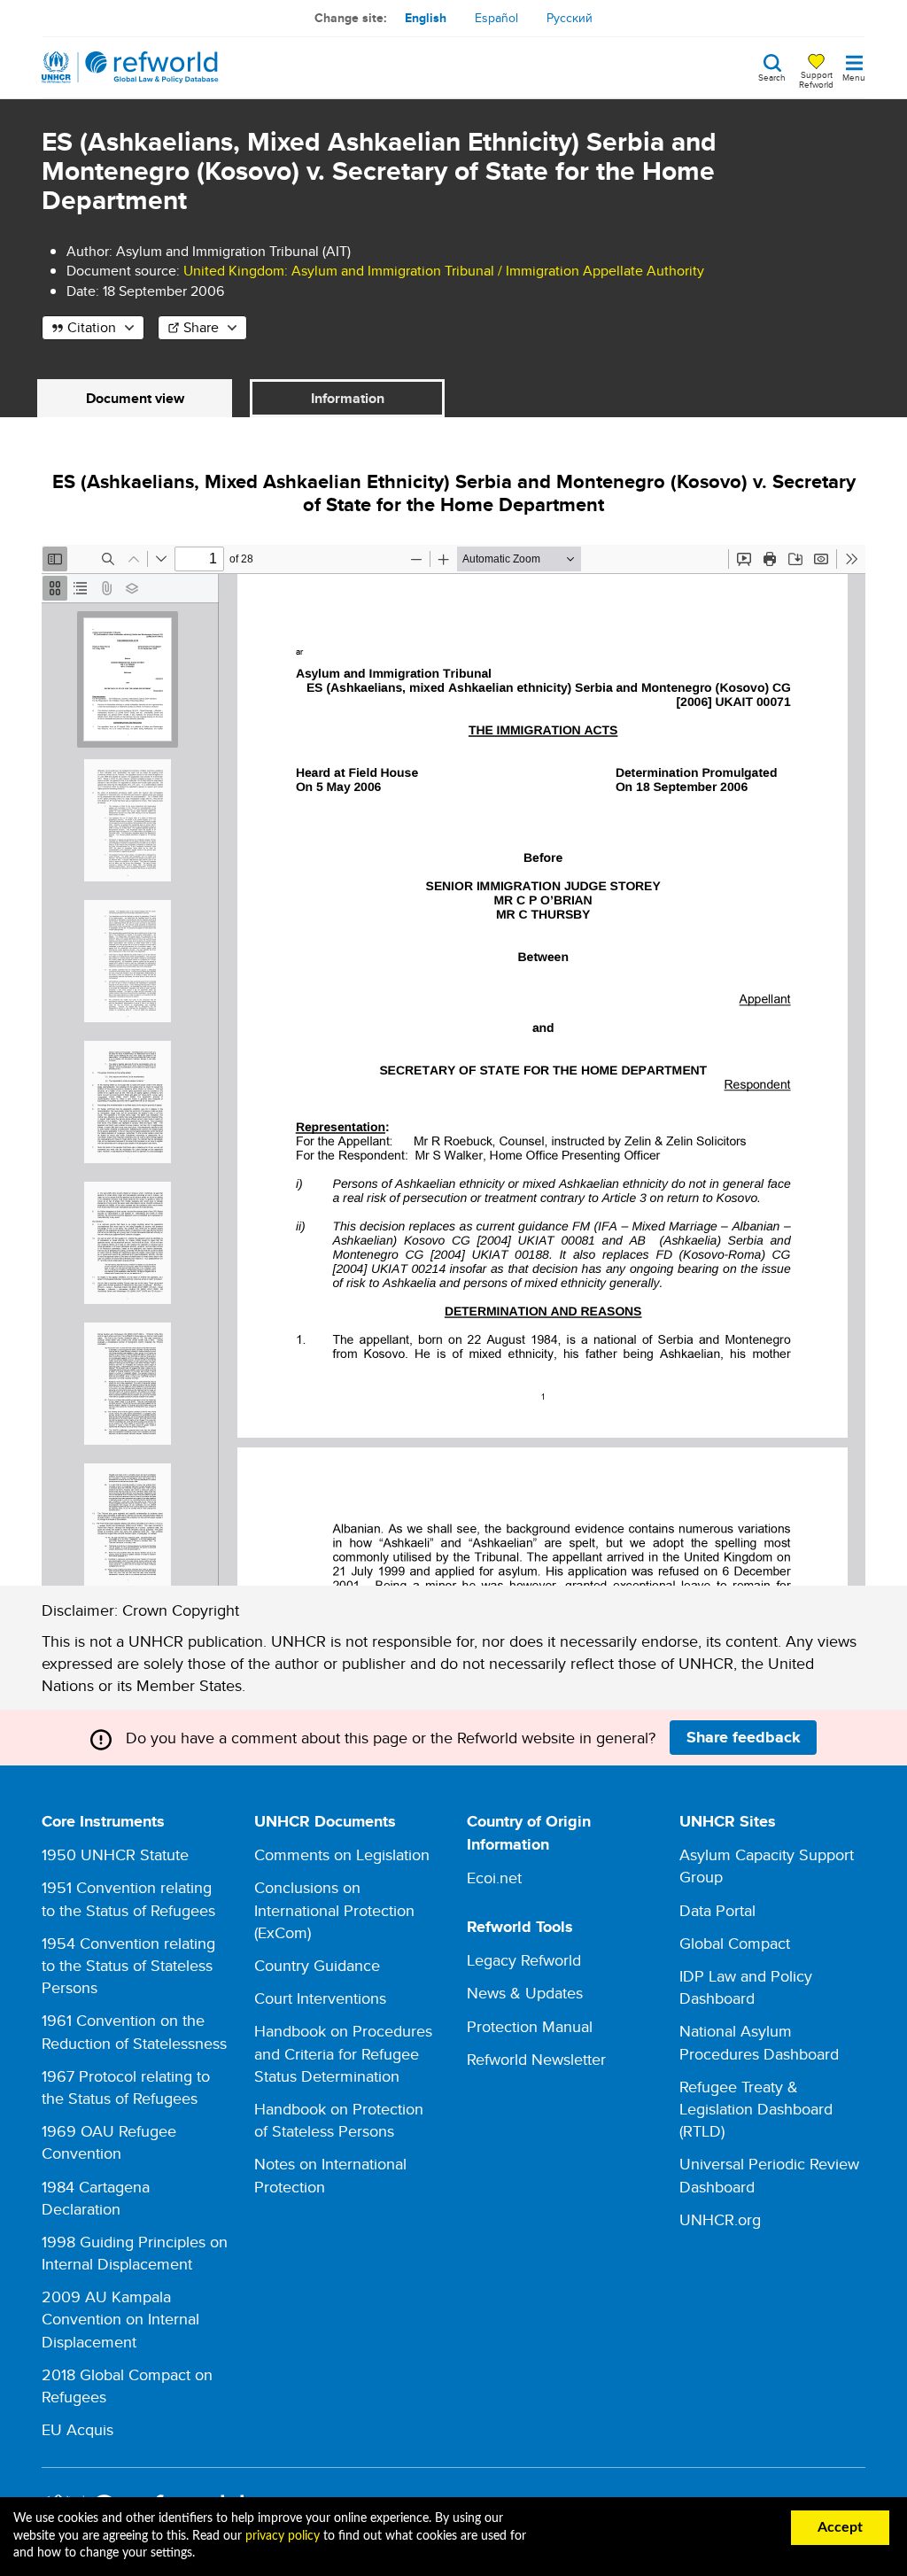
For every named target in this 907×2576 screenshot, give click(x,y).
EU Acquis (78, 2429)
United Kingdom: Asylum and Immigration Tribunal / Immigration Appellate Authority (444, 271)
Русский (570, 18)
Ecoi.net (494, 1878)
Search (772, 76)
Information (348, 398)
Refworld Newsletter (536, 2059)
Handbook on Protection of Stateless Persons (339, 2120)
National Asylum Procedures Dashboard (759, 2042)
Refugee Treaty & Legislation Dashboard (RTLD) (756, 2109)
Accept (840, 2527)
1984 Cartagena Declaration (96, 2198)
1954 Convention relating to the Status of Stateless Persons (128, 1965)
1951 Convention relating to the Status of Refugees (128, 1898)
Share (201, 327)
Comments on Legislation (342, 1854)
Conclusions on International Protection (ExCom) (334, 1909)
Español (496, 18)
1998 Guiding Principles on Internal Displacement (135, 2253)
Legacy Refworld (524, 1960)
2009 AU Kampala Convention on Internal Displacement (120, 2319)
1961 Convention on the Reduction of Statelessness (134, 2031)
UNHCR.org (720, 2219)
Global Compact (735, 1943)
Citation (92, 327)
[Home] (130, 67)
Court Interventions (320, 1998)
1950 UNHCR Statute (115, 1854)
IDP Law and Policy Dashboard (746, 1987)
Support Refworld (816, 79)
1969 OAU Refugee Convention (109, 2142)
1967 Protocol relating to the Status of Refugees (126, 2087)
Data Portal (717, 1910)
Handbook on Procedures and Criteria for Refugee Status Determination (343, 2053)
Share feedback (744, 1737)
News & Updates (525, 1993)
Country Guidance (317, 1965)
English (426, 18)
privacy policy (283, 2536)
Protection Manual (530, 2026)
